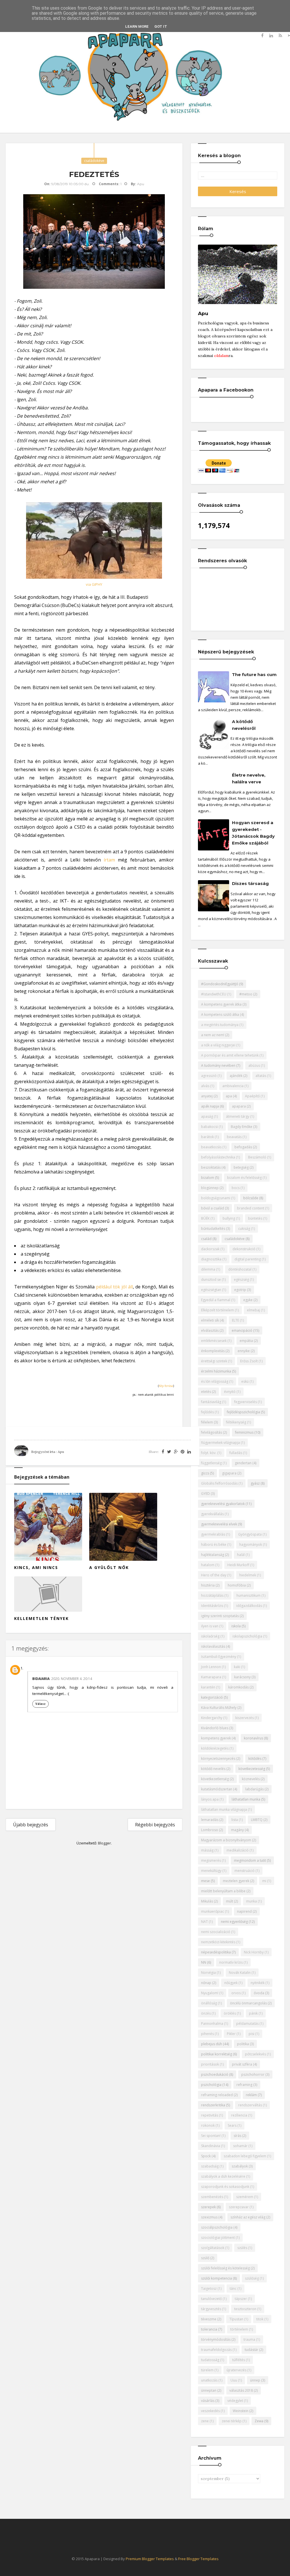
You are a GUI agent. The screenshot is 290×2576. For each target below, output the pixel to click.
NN (204, 1962)
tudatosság (210, 2360)
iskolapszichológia (247, 1636)
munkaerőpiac (213, 1911)
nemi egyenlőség (234, 1922)
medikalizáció (238, 1850)
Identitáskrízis (212, 1606)
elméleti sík (210, 1320)
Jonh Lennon (211, 1667)
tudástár (251, 2350)
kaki (237, 1667)
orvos (236, 1993)
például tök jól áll (114, 1287)
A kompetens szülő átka (220, 1015)
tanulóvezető (211, 2299)
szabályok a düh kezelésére (223, 2176)
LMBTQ (257, 1820)
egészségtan (211, 1290)
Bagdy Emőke (242, 1127)
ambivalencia (233, 1086)
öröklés (230, 2013)
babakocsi (209, 1127)
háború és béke (214, 1544)
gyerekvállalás (212, 1514)
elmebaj (253, 1310)
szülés (242, 2248)
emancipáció (242, 1330)
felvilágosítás (212, 1432)
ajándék (236, 1076)
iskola (236, 1626)
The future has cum (254, 675)
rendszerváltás (250, 2105)
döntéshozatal (240, 1269)
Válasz (40, 1704)
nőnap (206, 1983)
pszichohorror (253, 2074)
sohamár (240, 2146)
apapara (239, 1106)
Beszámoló (257, 1157)
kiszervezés (245, 1718)
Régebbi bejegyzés (155, 1825)
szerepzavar (239, 2207)
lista (235, 1820)
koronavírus (253, 1738)
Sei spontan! (211, 2136)
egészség (241, 1280)
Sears (232, 2125)
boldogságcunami (216, 1198)
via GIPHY (94, 584)
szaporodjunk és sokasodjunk (225, 2187)
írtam (109, 860)
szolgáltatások (213, 2248)
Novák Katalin (240, 1973)
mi (264, 1881)
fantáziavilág (211, 1402)
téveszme (209, 2319)
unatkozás (209, 2380)
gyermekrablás (213, 1534)
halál (241, 1555)
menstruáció (245, 1871)
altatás (261, 1076)
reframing (244, 2085)
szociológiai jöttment (218, 2238)
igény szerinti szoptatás (220, 1616)
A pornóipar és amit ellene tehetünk (230, 1055)
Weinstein (241, 2411)
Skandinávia (211, 2146)
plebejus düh (212, 2044)
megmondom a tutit (250, 1860)
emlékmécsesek (214, 1341)
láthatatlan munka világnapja (224, 1809)
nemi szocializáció (216, 1932)
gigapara (229, 1473)
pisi (251, 2034)
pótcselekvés (255, 2054)
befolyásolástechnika (218, 1157)
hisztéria (208, 1585)
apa (229, 1096)
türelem (207, 2370)
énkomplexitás (213, 1351)
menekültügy (211, 1871)
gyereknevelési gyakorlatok (223, 1504)
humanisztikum (249, 1595)
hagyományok (251, 1544)
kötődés (255, 1759)
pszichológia (211, 2085)
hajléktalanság (213, 1555)
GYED (205, 1494)
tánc (233, 2289)
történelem (239, 2329)
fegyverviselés (246, 1402)
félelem (207, 1422)
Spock (206, 2156)
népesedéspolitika (216, 1952)
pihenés (207, 2034)
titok (260, 2319)
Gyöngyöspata (250, 1534)
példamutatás (247, 2024)
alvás (205, 1086)
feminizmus (244, 1432)
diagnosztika (211, 1259)
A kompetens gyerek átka (221, 1004)
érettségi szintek (214, 1361)
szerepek (208, 2207)
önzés (206, 2013)
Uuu (234, 2380)
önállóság (209, 2003)
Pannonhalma (212, 2024)
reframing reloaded (217, 2095)
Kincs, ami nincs (36, 1567)
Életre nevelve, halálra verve (249, 778)
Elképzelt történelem (217, 1310)
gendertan (243, 1463)
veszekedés (210, 2411)
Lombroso (210, 1830)
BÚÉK (205, 1218)
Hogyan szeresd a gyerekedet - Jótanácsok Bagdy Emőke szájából (253, 833)
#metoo (246, 994)
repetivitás (210, 2115)
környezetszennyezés (218, 1759)
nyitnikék (258, 1983)
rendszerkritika (213, 2105)
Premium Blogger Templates (150, 2559)
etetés (206, 1392)
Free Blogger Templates (198, 2559)
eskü (245, 1381)
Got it (161, 26)
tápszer (241, 2299)
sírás (237, 2136)
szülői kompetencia (217, 2278)
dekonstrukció (244, 1249)
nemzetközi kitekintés (218, 1942)
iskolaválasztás (213, 1646)
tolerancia (209, 2329)
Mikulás (207, 1901)
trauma (249, 2339)
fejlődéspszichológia (243, 1412)
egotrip (240, 1290)
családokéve (94, 161)
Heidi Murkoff (238, 1565)
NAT (204, 1922)
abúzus (254, 1065)
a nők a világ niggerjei (218, 1045)
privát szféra (242, 2064)
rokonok (208, 2125)
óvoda (259, 1993)
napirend (244, 1911)
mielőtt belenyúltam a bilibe (223, 1891)
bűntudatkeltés (213, 1229)
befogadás (243, 1147)
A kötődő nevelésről (244, 725)
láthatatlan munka (246, 1799)
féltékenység (236, 1422)
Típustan (236, 2319)
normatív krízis (231, 1962)
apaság (207, 1116)
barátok (207, 1137)
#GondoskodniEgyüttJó (220, 984)
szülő (205, 2258)
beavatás (234, 1137)
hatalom (208, 1565)
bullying (229, 1218)
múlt (230, 1901)
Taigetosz (209, 2289)
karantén (208, 1687)
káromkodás (238, 1687)
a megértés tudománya (220, 1025)
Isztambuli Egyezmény (219, 1657)
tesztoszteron (245, 2309)
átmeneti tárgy (238, 1116)
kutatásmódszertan (217, 1789)
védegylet (235, 2401)
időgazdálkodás (249, 1606)
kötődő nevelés (213, 1769)
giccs (205, 1473)
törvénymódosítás (216, 2339)
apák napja (210, 1106)
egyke (248, 1300)
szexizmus (209, 2217)
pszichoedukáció (215, 2074)
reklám (251, 2095)
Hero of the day (214, 1575)
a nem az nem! (213, 1035)
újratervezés (236, 2370)
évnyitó (230, 1392)
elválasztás (210, 1330)
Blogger (105, 1843)
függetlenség (211, 1463)
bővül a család (213, 1208)
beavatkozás (211, 1147)
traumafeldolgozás (216, 2350)
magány (237, 1830)
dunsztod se (211, 1280)
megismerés (211, 1860)
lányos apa (210, 1799)
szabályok (240, 2166)
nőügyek (231, 1983)
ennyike (244, 1351)
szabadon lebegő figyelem (245, 2156)
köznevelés (251, 1779)
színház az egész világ (248, 2217)
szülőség (252, 2278)
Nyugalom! (210, 1993)
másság (207, 1850)
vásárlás (208, 2401)
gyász (255, 1483)
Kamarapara (211, 1677)
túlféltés (239, 2360)
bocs (236, 1188)
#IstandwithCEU (214, 994)
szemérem (245, 2197)
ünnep (255, 2380)
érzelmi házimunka (216, 1371)
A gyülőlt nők (109, 1567)
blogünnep (210, 1188)
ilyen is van (210, 1626)
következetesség (252, 1769)
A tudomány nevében (218, 1065)
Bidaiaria (41, 1679)
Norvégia (208, 1973)
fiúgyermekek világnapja (220, 1443)
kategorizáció (212, 1697)
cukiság (244, 1229)
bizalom (208, 1178)
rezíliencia (239, 2115)
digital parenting (248, 1259)
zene (205, 2421)
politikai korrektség (217, 2054)
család (206, 1239)
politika (243, 2044)
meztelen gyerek (236, 1881)
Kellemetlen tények (41, 1618)
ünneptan (209, 2390)
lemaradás (210, 1820)
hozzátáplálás (212, 1595)
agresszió (209, 1076)
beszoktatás (211, 1167)
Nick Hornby (254, 1952)
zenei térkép (232, 2421)
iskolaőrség (210, 1636)
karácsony (242, 1677)
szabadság (210, 2166)
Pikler (231, 2034)
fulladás (236, 1453)
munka (251, 1901)
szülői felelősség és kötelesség (225, 2268)
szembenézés (212, 2197)
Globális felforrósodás (219, 1483)
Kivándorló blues (215, 1728)
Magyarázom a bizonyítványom (226, 1840)
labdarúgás (254, 1789)
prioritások (210, 2064)
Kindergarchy (212, 1718)
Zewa (259, 2421)
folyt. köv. (209, 1453)
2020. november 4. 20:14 (72, 1679)
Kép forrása (166, 1386)
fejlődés (207, 1412)
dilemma (208, 1269)
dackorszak (210, 1249)
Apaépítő (252, 1096)
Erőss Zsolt (249, 1361)
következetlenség (215, 1779)
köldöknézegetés (215, 1748)
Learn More (137, 26)
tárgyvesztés (211, 2309)
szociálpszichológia (217, 2227)
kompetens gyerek (216, 1738)
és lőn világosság (215, 1381)
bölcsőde (251, 1198)
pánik (253, 2013)
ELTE (235, 1320)
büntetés (255, 1218)
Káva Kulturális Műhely (219, 1708)
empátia (246, 1341)
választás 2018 (241, 2390)
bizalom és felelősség (244, 1178)
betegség (241, 1167)
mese (205, 1881)
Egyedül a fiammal (216, 1300)
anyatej (207, 1096)
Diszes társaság (250, 883)
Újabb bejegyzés (31, 1825)
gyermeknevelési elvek (219, 1524)
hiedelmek (248, 1575)
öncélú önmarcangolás (248, 2003)
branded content (251, 1208)
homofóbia (237, 1585)
